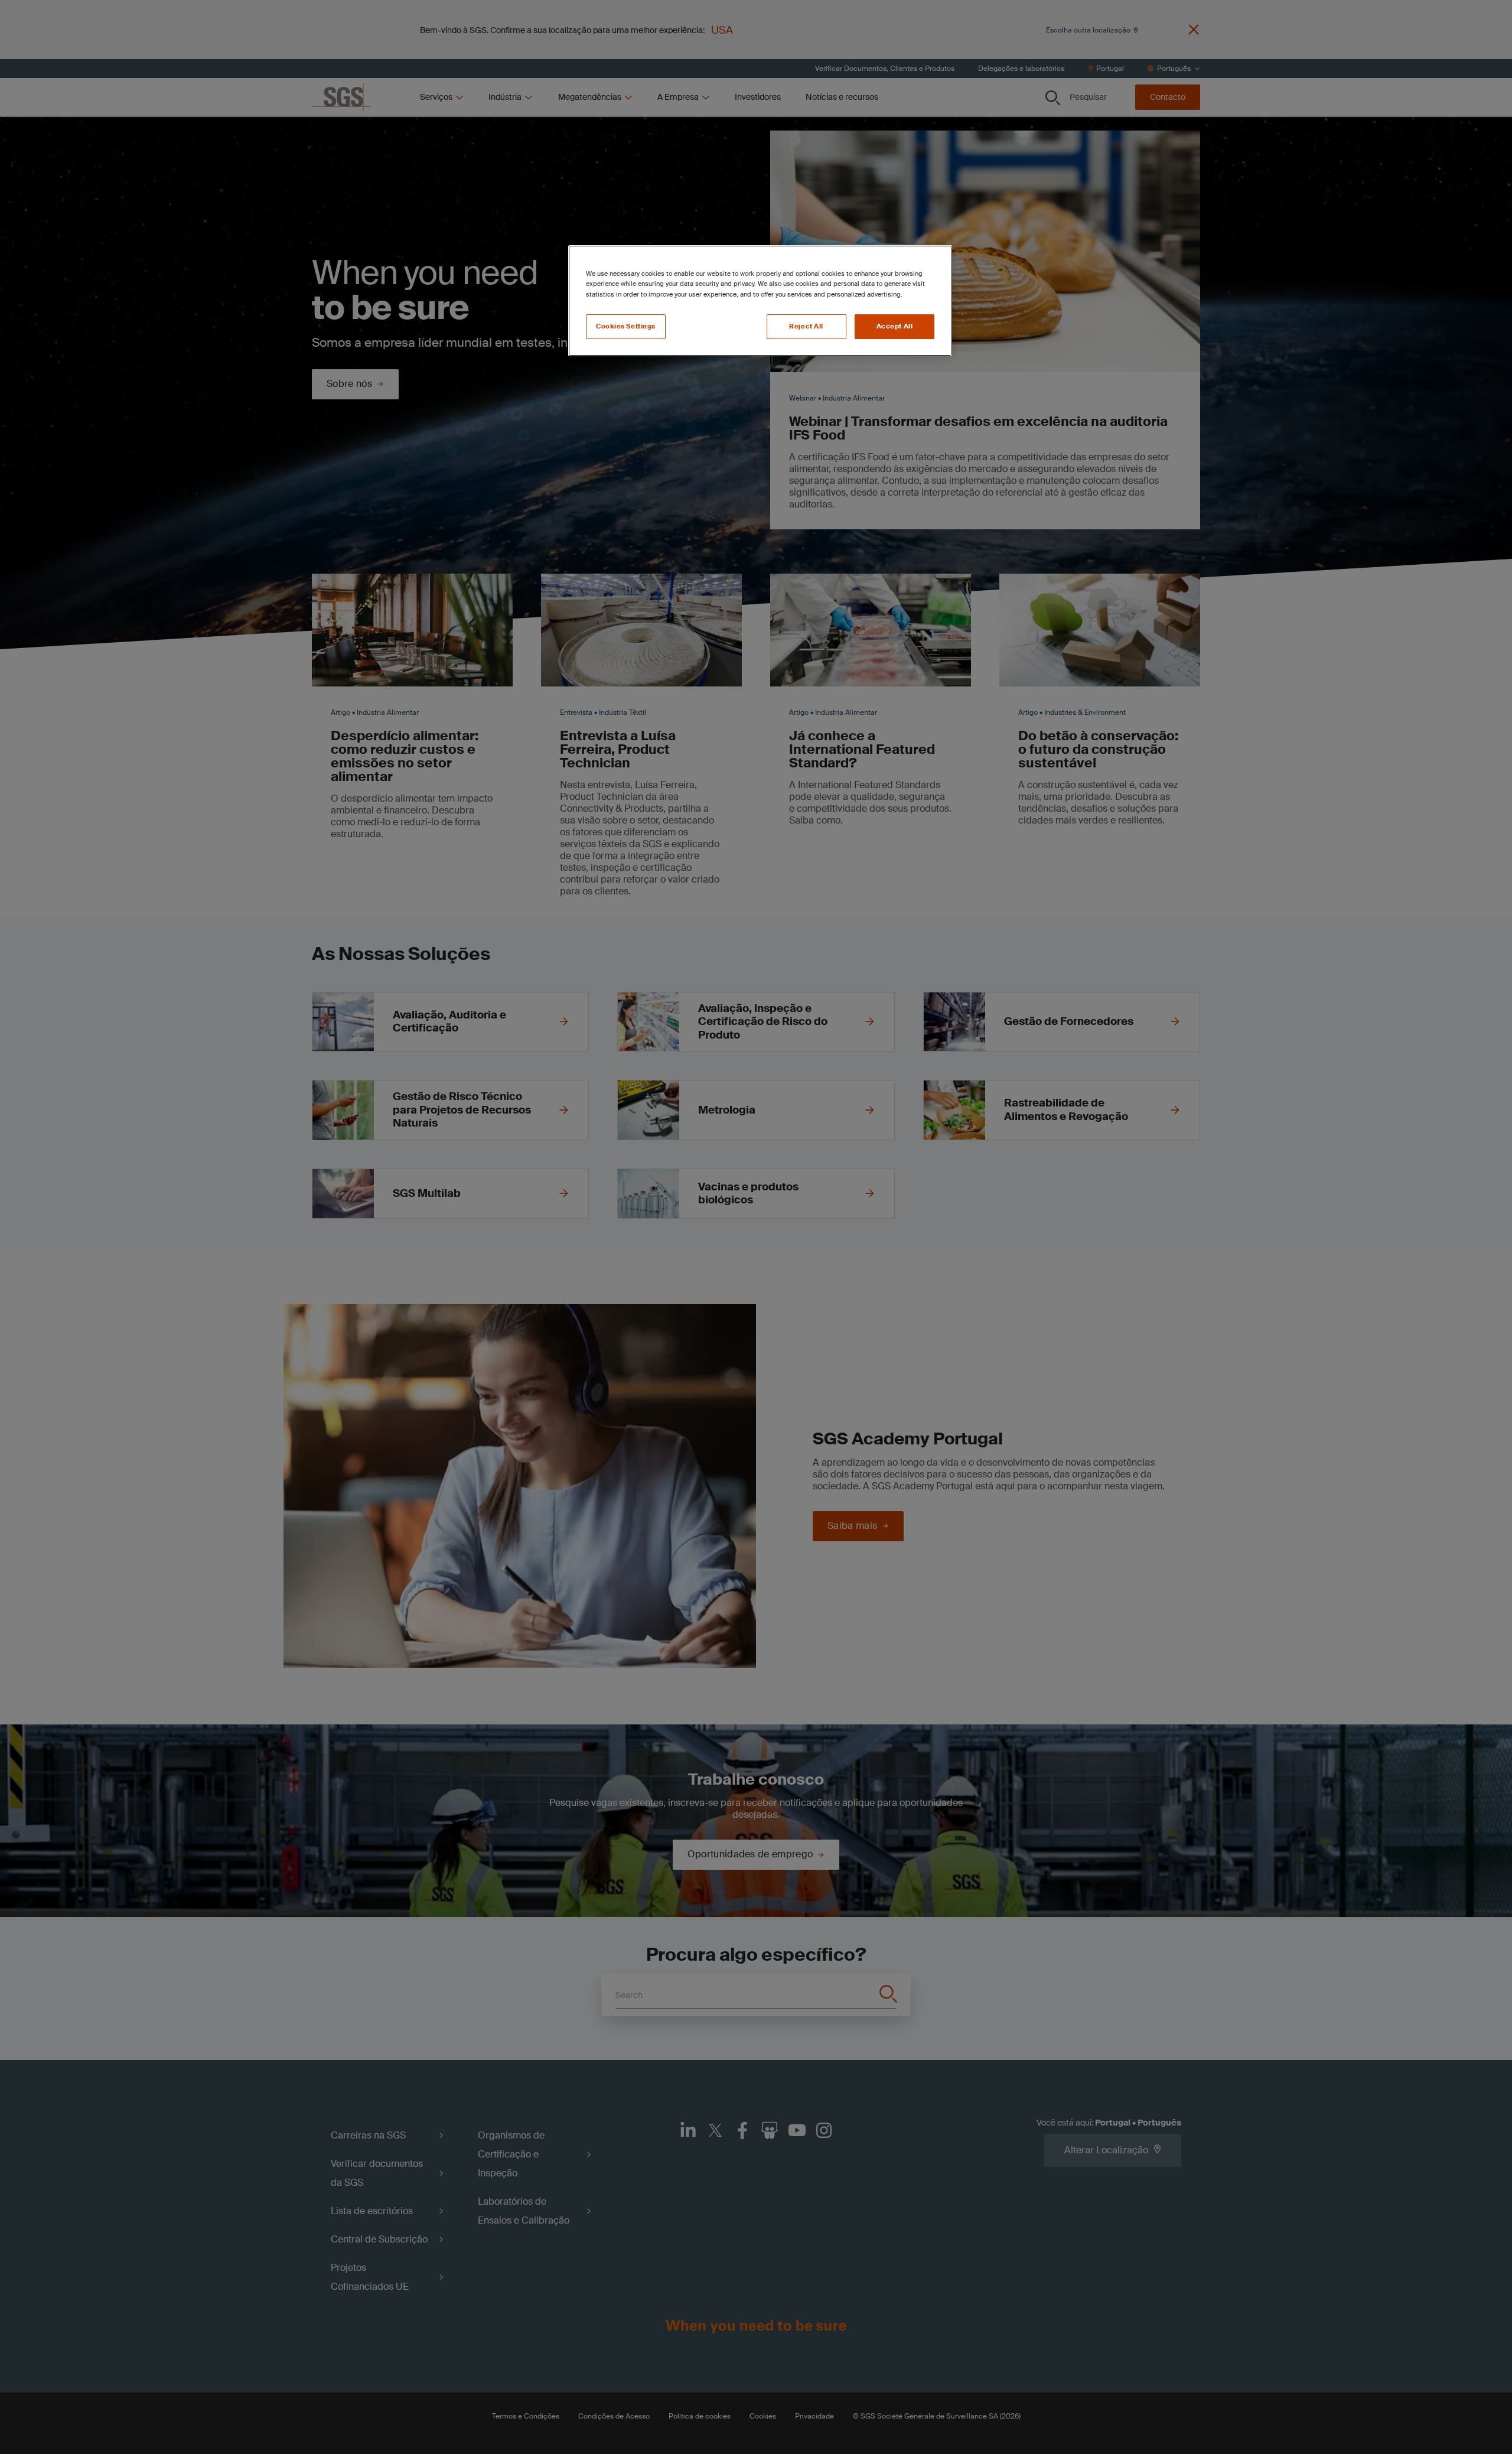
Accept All (895, 326)
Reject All (806, 326)
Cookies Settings (626, 326)
